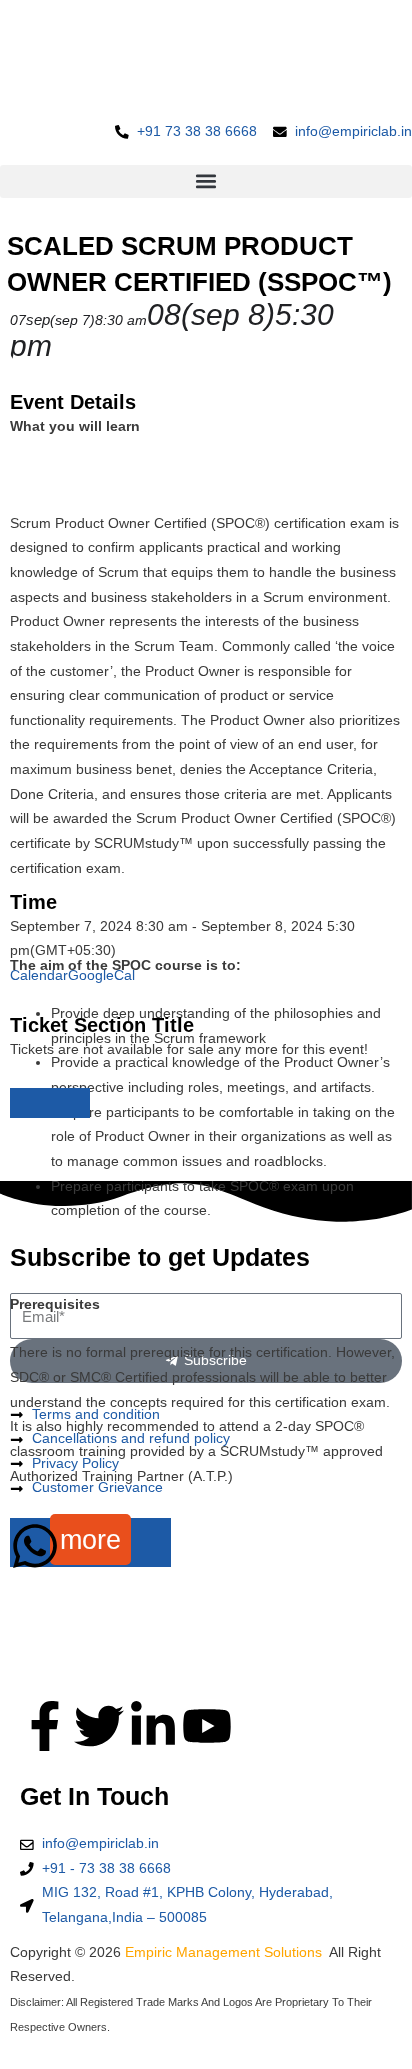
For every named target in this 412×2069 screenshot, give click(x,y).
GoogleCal (101, 975)
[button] (206, 181)
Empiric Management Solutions (225, 1952)
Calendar (39, 975)
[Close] (50, 1103)
